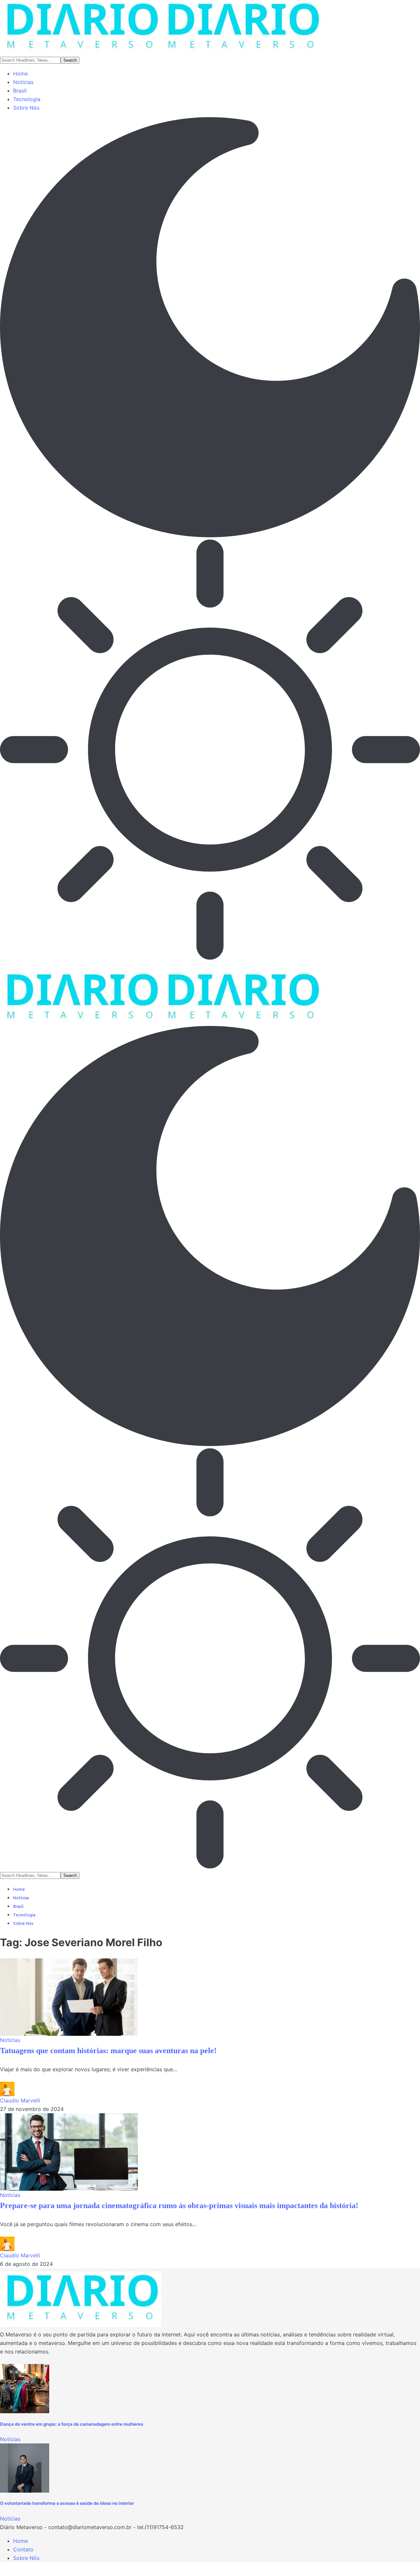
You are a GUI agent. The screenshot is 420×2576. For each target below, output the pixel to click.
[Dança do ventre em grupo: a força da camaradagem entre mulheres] (25, 2389)
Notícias (10, 2040)
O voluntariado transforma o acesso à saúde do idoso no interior (67, 2503)
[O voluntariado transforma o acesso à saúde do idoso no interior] (25, 2468)
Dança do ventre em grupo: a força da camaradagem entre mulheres (72, 2424)
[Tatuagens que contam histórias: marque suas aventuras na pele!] (69, 1997)
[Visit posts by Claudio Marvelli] (7, 2089)
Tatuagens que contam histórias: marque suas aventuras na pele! (108, 2051)
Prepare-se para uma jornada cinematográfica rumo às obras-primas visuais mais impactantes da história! (179, 2205)
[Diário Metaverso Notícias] (161, 28)
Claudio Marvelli (20, 2100)
